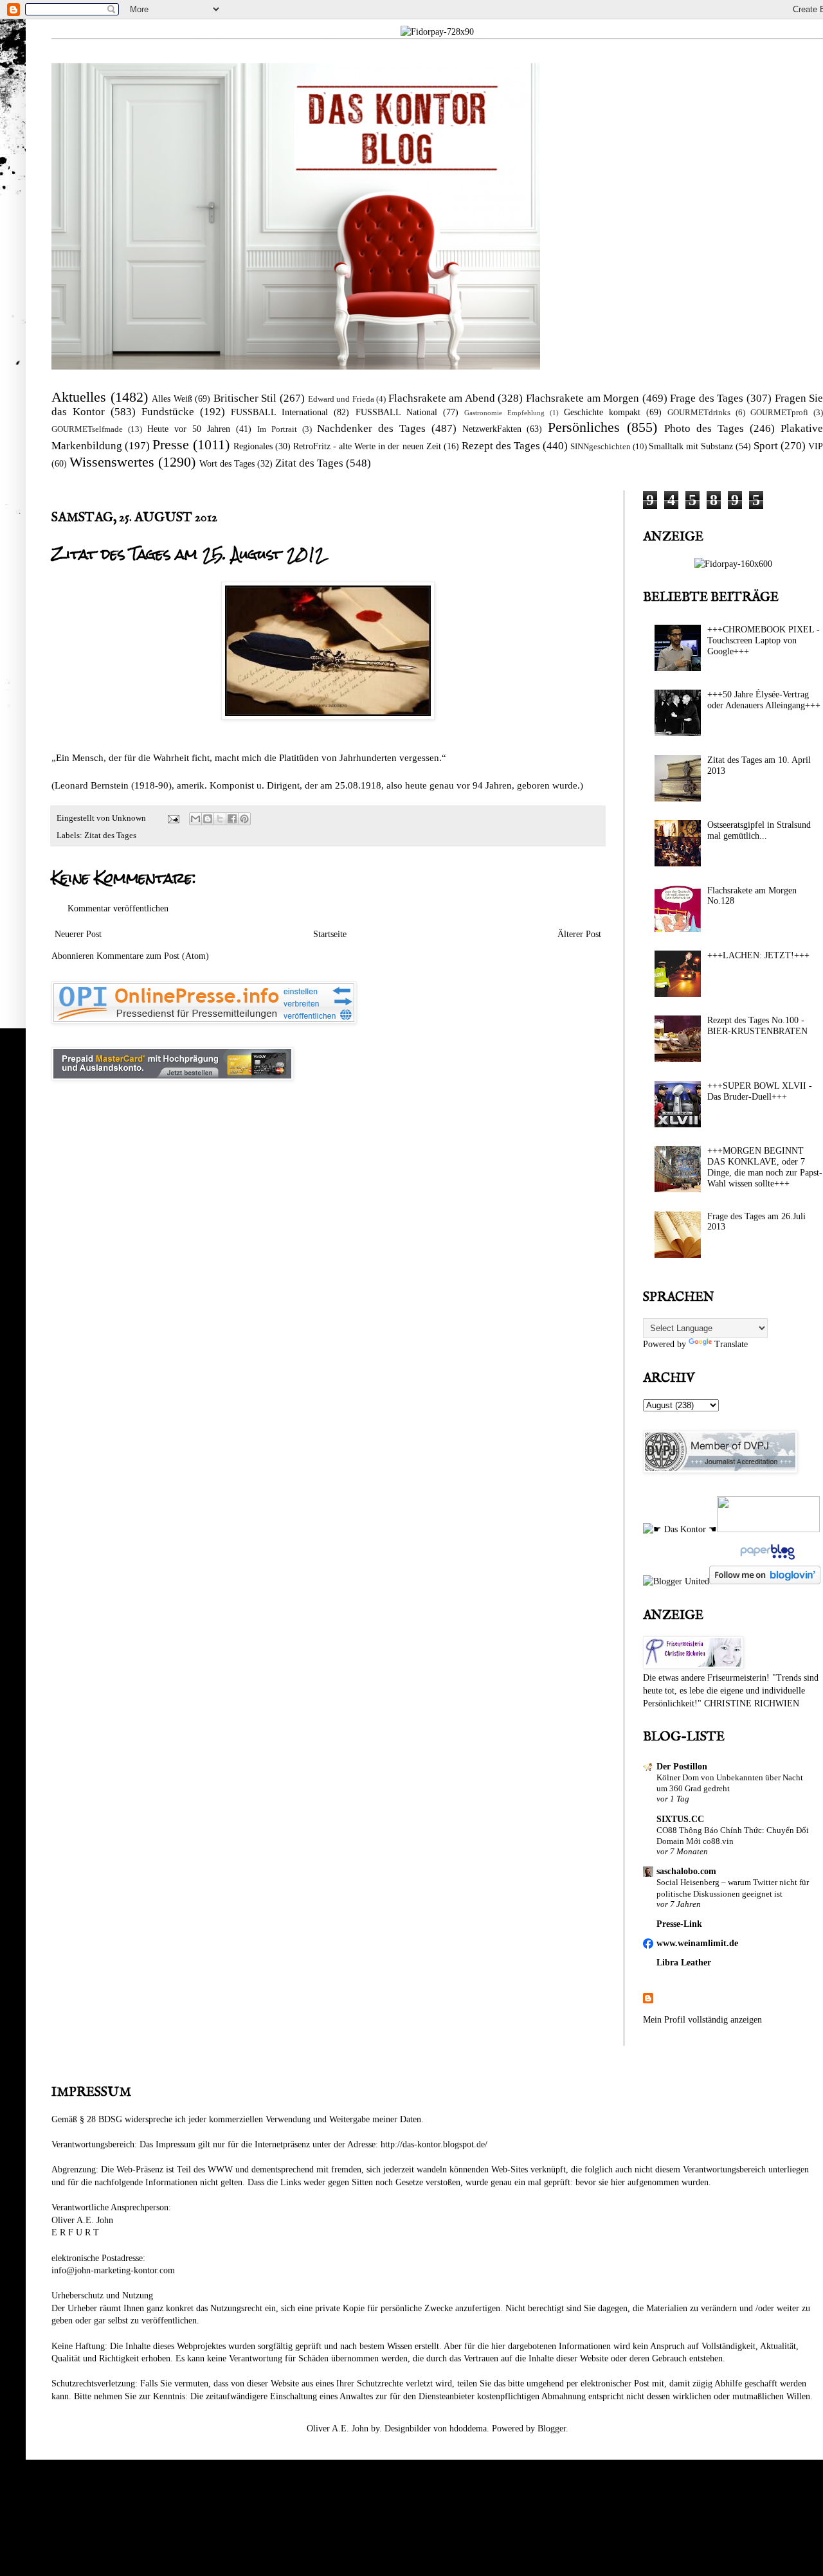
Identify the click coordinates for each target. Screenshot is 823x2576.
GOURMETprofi (779, 413)
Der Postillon (682, 1767)
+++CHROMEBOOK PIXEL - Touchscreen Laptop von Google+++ (764, 640)
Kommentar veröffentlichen (118, 908)
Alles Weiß (172, 399)
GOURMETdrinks (699, 413)
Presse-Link (679, 1924)
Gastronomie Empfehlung (504, 413)
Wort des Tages (227, 464)
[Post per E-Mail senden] (173, 818)
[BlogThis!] (208, 819)
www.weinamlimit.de (697, 1943)
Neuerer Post (78, 934)
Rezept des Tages (501, 446)
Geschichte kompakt (602, 412)
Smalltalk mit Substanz (691, 446)
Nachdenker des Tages (371, 428)
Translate (731, 1344)
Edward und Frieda (341, 399)
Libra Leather (684, 1963)
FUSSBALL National (396, 412)
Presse (171, 444)
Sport (766, 446)
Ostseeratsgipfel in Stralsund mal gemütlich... (759, 830)
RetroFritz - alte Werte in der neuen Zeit (367, 446)
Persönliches (584, 427)
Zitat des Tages (309, 463)
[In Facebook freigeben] (232, 819)
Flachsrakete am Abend (442, 398)
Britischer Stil (245, 398)
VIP (816, 446)
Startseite (330, 934)
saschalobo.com (686, 1871)
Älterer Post (579, 934)
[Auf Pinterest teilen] (244, 819)
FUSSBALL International (279, 412)
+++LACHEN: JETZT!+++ (758, 955)
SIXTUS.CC (680, 1819)
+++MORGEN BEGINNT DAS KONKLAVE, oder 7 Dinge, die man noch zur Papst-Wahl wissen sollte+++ (765, 1167)
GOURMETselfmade (87, 429)
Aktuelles (79, 397)
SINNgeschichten (601, 447)
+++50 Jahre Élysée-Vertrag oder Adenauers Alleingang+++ (764, 700)
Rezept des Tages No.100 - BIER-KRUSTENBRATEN (757, 1026)
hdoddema (468, 2428)
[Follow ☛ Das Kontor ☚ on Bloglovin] (765, 1581)
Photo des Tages (704, 428)
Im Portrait (277, 429)
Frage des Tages (707, 398)
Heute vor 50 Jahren (189, 429)
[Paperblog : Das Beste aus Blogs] (766, 1560)
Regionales (253, 446)
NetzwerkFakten (492, 429)
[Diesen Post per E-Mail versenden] (195, 819)
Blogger (552, 2428)
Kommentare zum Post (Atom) (153, 956)
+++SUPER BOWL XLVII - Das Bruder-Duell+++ (760, 1091)
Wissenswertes (112, 462)
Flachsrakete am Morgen (583, 398)
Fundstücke (168, 412)
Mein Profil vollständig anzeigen (702, 2020)
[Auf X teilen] (220, 819)
